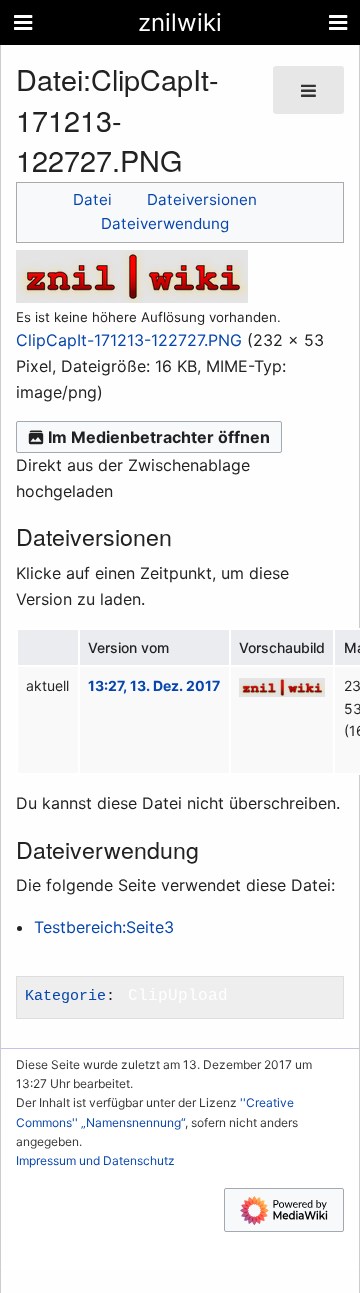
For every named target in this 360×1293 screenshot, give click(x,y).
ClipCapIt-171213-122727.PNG (129, 340)
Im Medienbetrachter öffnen (159, 437)
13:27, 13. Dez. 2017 (154, 685)
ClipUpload (178, 996)
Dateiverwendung (165, 223)
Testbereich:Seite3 (104, 927)
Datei (92, 199)
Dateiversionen (202, 199)
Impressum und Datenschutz (95, 1160)
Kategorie (65, 996)
